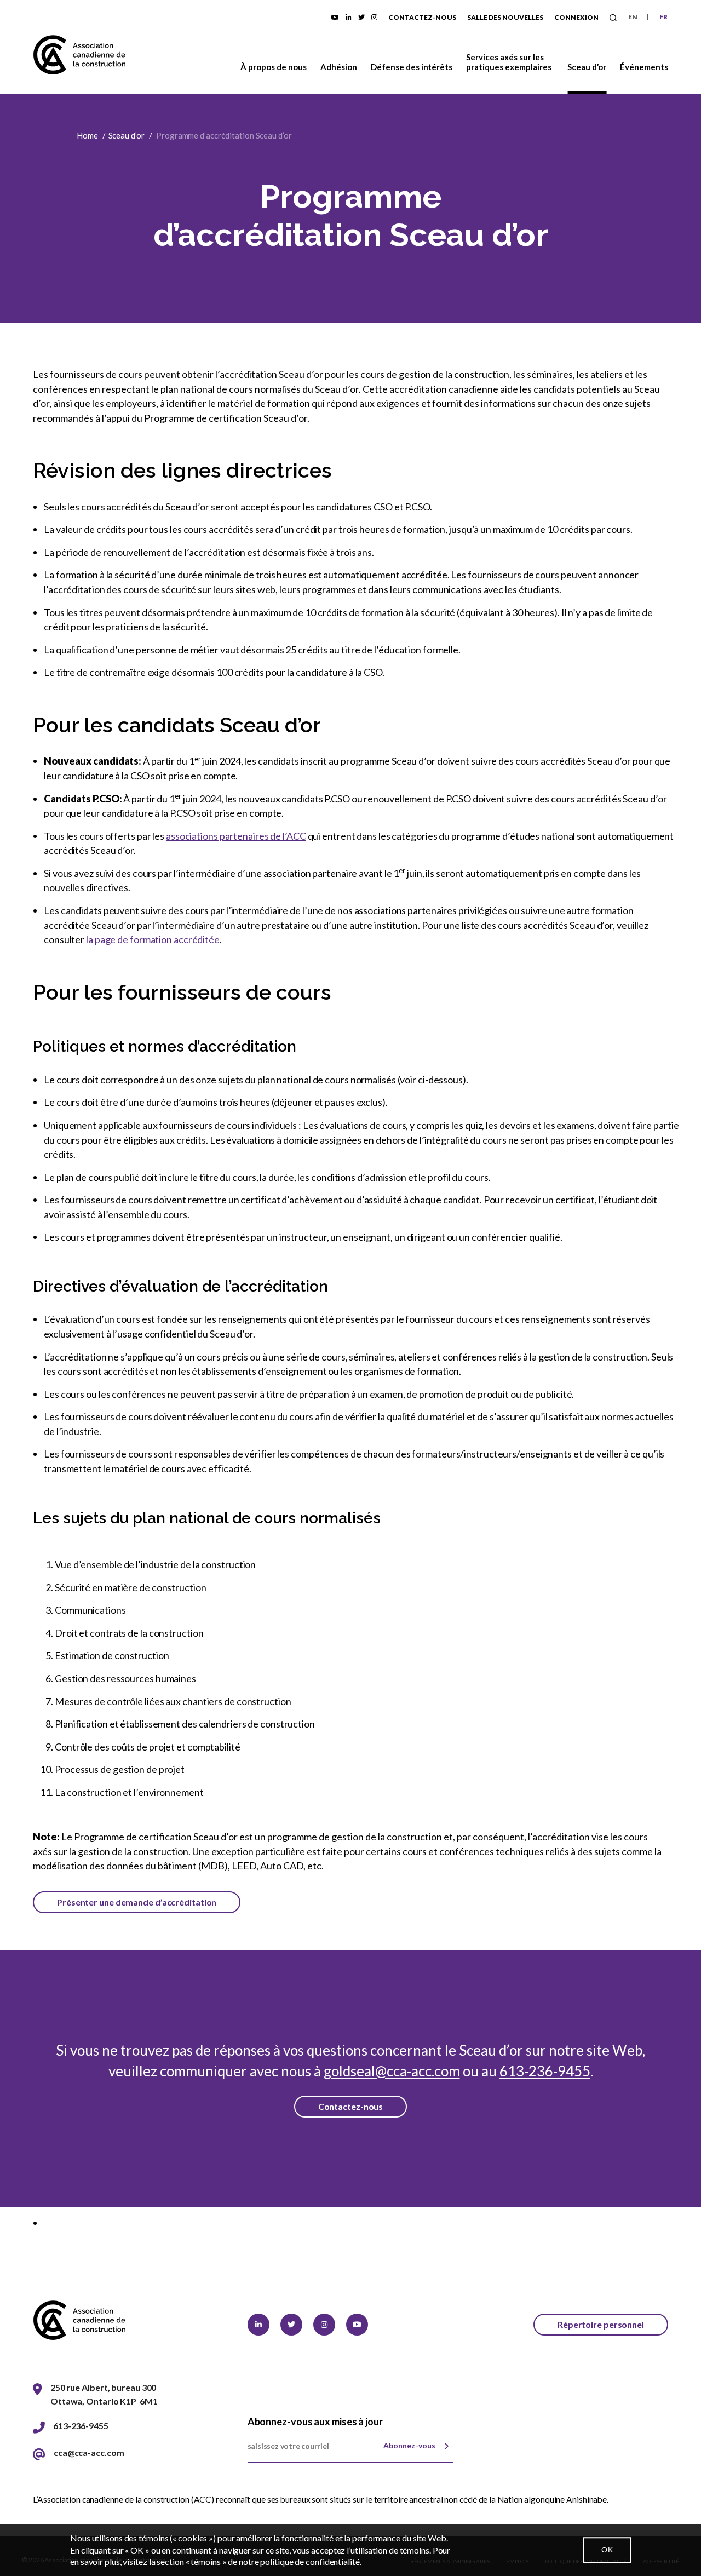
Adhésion (339, 67)
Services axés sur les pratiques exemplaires (509, 62)
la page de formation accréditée (153, 939)
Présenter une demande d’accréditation (137, 1902)
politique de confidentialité (310, 2561)
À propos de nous (274, 67)
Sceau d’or (587, 67)
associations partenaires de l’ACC (236, 836)
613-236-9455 (545, 2071)
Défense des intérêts (412, 67)
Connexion (576, 17)
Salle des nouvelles (505, 17)
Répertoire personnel (601, 2324)
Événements (644, 67)
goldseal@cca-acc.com (392, 2071)
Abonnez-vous (409, 2445)
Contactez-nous (422, 17)
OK (607, 2550)
